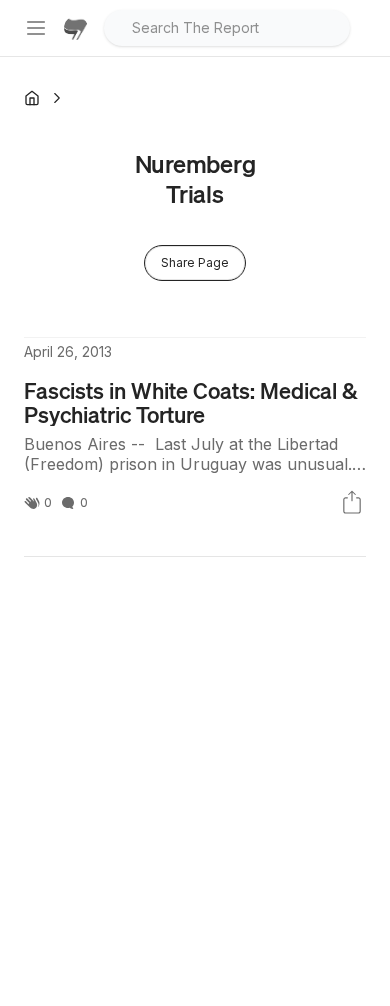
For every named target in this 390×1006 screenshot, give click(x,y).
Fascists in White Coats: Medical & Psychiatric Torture (191, 402)
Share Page (195, 262)
